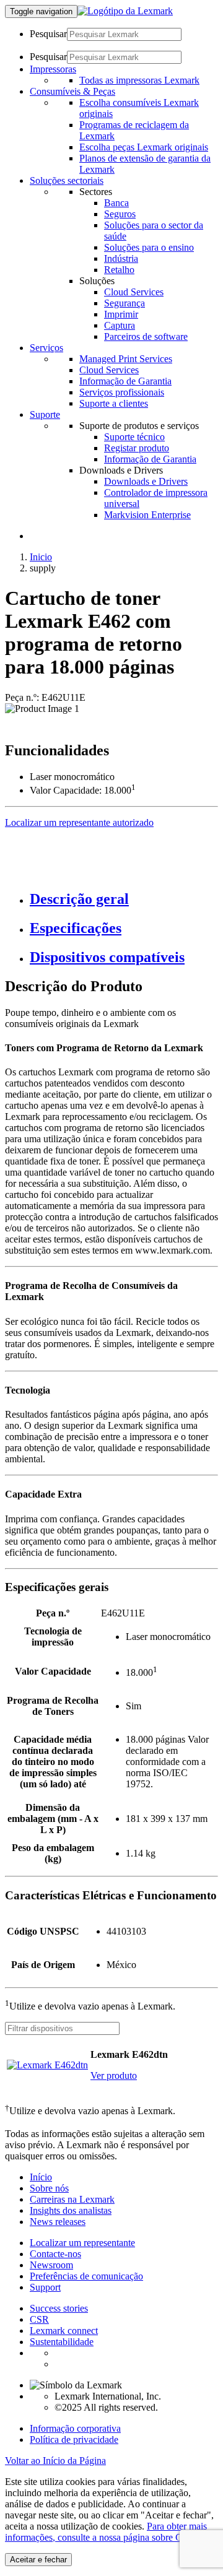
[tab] (124, 899)
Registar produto (137, 448)
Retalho (119, 270)
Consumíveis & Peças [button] (72, 91)
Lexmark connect (64, 2331)
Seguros (120, 214)
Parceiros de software (146, 336)
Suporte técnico (134, 437)
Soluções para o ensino (149, 247)
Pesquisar (48, 34)
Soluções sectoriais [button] (67, 180)
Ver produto (114, 2075)
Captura (120, 325)
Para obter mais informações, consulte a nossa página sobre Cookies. (107, 2532)
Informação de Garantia (125, 381)
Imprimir (121, 314)
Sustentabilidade (62, 2342)
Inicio (41, 557)
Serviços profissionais (122, 392)
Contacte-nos (55, 2254)
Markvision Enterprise (147, 515)
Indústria (121, 258)
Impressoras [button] (53, 69)
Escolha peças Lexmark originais (144, 147)
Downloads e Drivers (146, 481)
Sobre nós (49, 2188)
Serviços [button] (46, 348)
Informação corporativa (75, 2428)
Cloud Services (134, 292)
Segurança (125, 303)
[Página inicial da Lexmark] (125, 11)
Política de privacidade (74, 2439)
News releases (58, 2222)
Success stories (59, 2308)
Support (45, 2287)
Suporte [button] (45, 414)
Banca (116, 203)
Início (41, 2177)
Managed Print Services (126, 359)
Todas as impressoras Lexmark (139, 80)
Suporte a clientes (114, 403)
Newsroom (51, 2265)
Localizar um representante (82, 2243)
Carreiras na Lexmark (72, 2199)
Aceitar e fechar (38, 2560)
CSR (39, 2319)
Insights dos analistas (71, 2210)
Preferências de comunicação (86, 2276)
